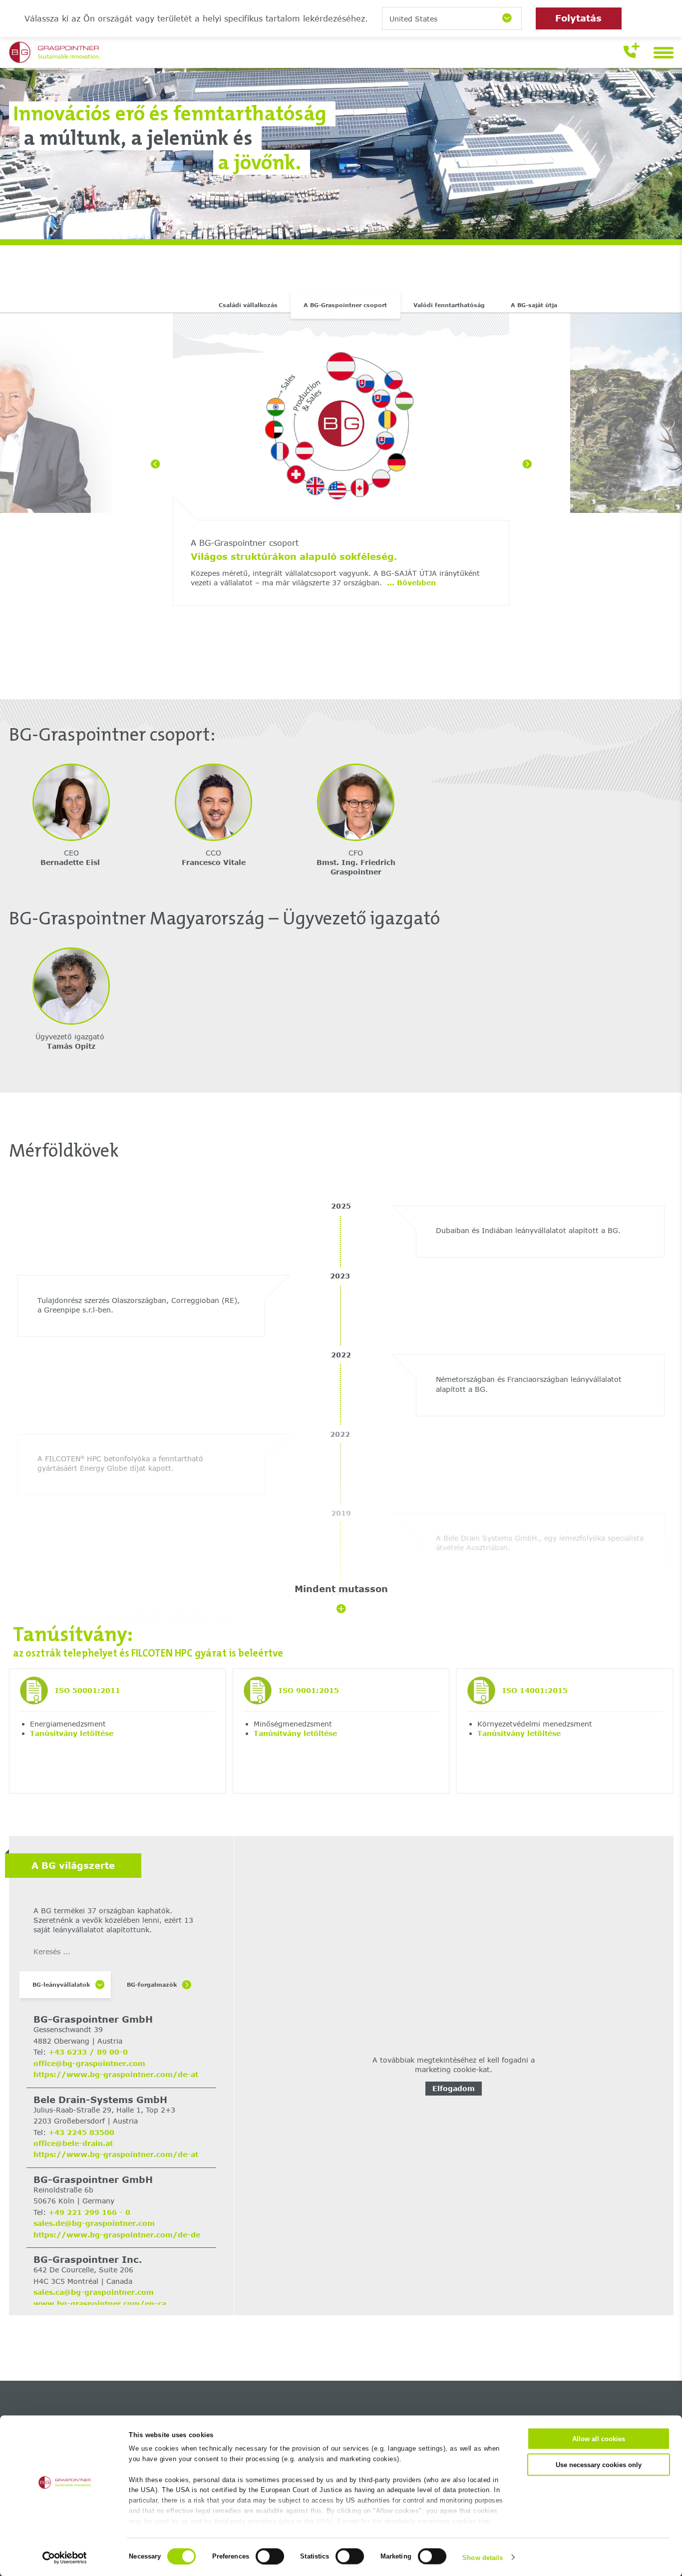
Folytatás (578, 18)
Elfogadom (454, 2088)
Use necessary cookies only (599, 2464)
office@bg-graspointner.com (89, 2063)
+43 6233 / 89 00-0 (88, 2052)
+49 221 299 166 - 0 (89, 2212)
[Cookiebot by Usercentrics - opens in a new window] (65, 2558)
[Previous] (155, 464)
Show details (483, 2557)
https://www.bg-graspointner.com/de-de (117, 2235)
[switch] (270, 2556)
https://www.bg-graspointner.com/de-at (116, 2074)
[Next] (527, 464)
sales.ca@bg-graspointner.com (94, 2292)
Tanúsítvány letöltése (72, 1733)
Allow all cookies (599, 2439)
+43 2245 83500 (81, 2132)
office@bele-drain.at (73, 2143)
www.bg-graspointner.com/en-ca (100, 2304)
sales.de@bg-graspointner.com (94, 2223)
